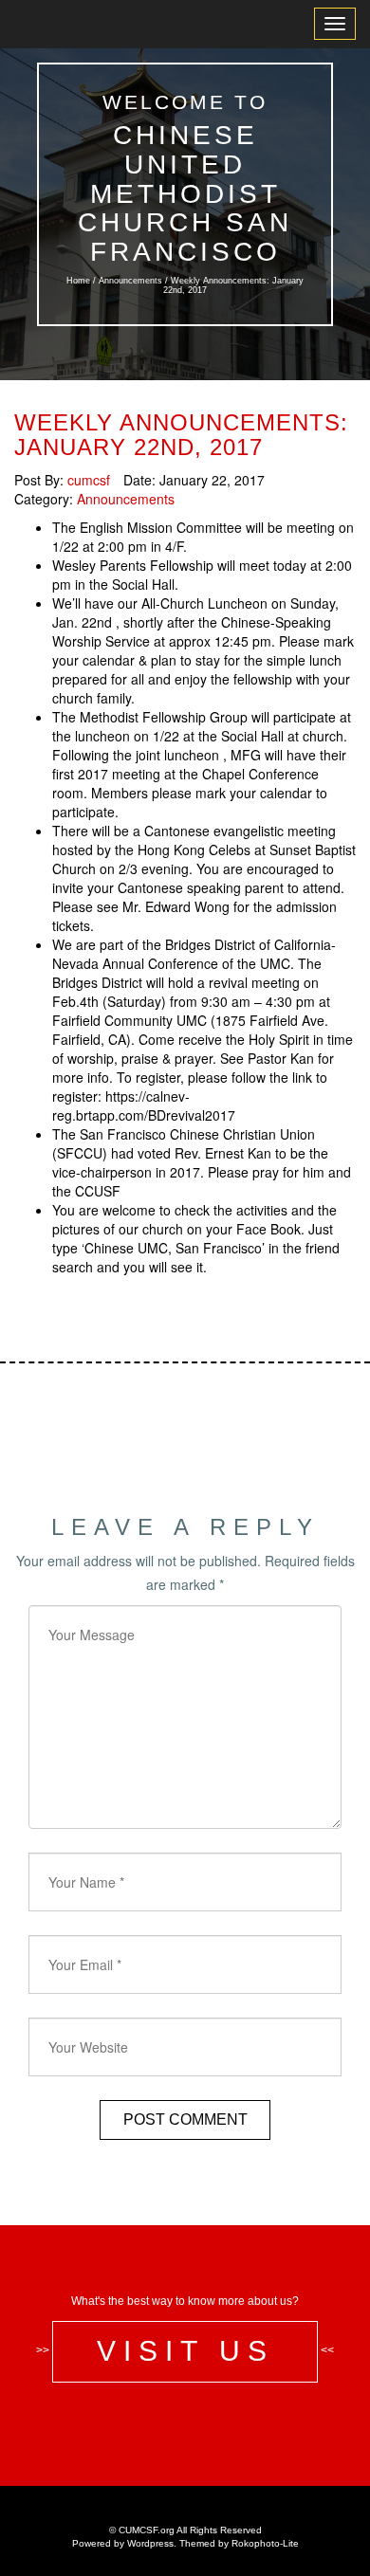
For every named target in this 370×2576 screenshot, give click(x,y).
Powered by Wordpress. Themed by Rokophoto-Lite (185, 2543)
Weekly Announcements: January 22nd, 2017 (181, 435)
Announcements (130, 281)
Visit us (185, 2351)
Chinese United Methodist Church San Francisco (185, 193)
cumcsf (89, 480)
